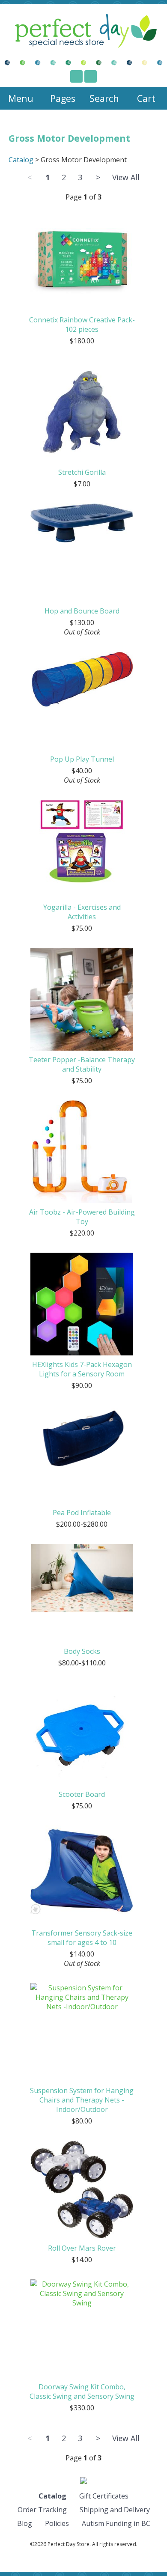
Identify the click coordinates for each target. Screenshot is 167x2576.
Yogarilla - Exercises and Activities (82, 912)
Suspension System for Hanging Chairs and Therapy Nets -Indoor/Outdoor (82, 2100)
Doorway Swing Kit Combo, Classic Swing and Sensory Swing (82, 2391)
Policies (57, 2523)
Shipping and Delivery (115, 2510)
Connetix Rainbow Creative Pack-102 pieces (82, 325)
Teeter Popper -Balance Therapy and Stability (82, 1064)
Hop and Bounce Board (82, 611)
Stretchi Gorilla (82, 472)
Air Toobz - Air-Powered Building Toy (82, 1217)
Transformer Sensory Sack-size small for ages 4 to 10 (82, 1938)
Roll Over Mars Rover (82, 2248)
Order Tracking (42, 2510)
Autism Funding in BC (116, 2523)
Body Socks (82, 1651)
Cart (146, 98)
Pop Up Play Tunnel (82, 759)
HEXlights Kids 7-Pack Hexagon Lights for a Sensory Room (82, 1369)
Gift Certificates (104, 2496)
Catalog (21, 160)
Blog (25, 2523)
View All (126, 177)
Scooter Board (82, 1794)
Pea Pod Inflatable (82, 1513)
